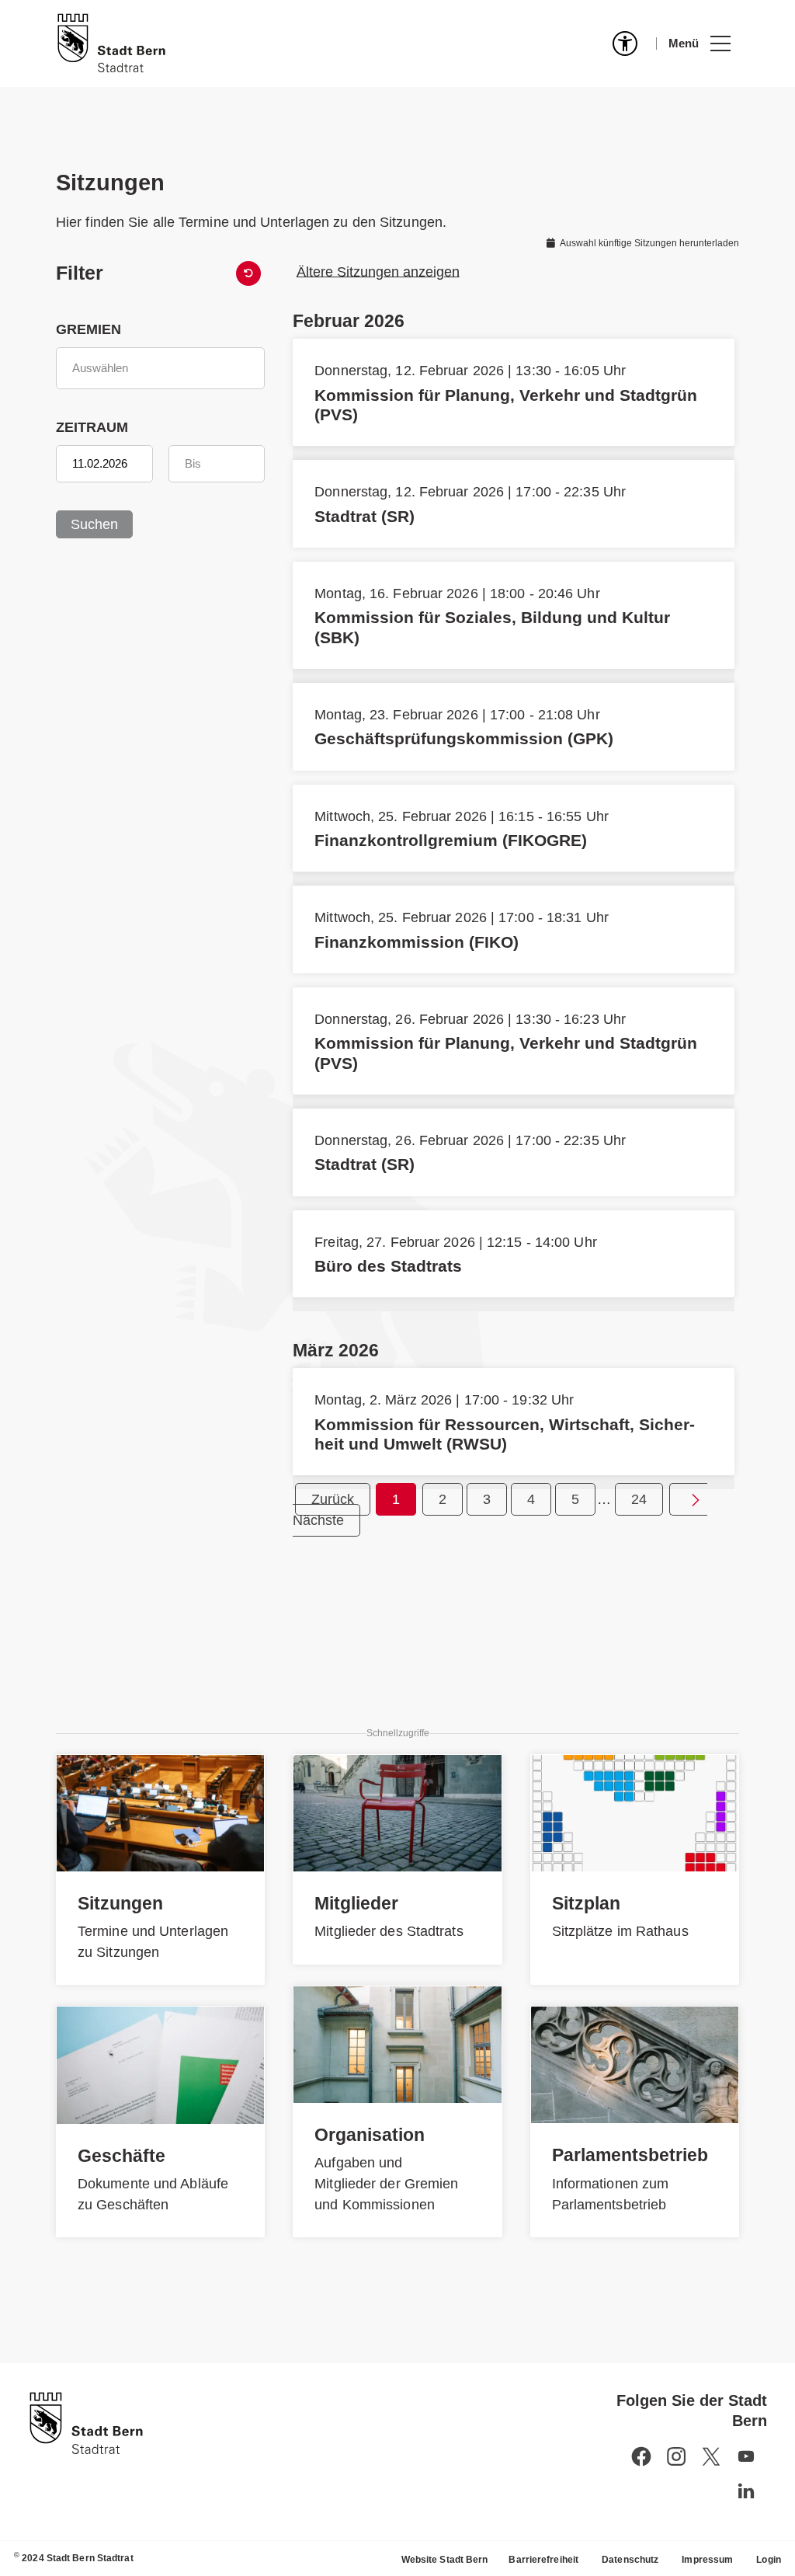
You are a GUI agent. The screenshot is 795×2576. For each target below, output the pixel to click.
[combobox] (160, 368)
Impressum (707, 2560)
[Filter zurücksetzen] (248, 273)
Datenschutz (630, 2560)
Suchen (94, 524)
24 (639, 1499)
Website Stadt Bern (445, 2560)
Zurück (333, 1499)
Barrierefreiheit (543, 2560)
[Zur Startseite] (111, 44)
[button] (699, 44)
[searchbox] (160, 368)
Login (769, 2560)
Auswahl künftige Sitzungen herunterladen (649, 243)
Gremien (89, 329)
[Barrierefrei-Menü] (625, 44)
